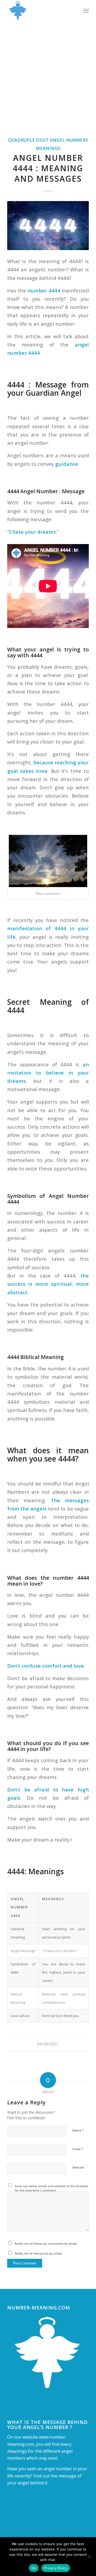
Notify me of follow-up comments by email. (46, 2244)
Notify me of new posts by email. (39, 2253)
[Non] (89, 2557)
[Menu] (86, 11)
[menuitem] (86, 11)
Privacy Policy (56, 2568)
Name (78, 2130)
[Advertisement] (48, 72)
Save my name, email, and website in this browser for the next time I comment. (52, 2188)
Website (78, 2167)
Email (78, 2149)
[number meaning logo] (40, 11)
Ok (34, 2568)
